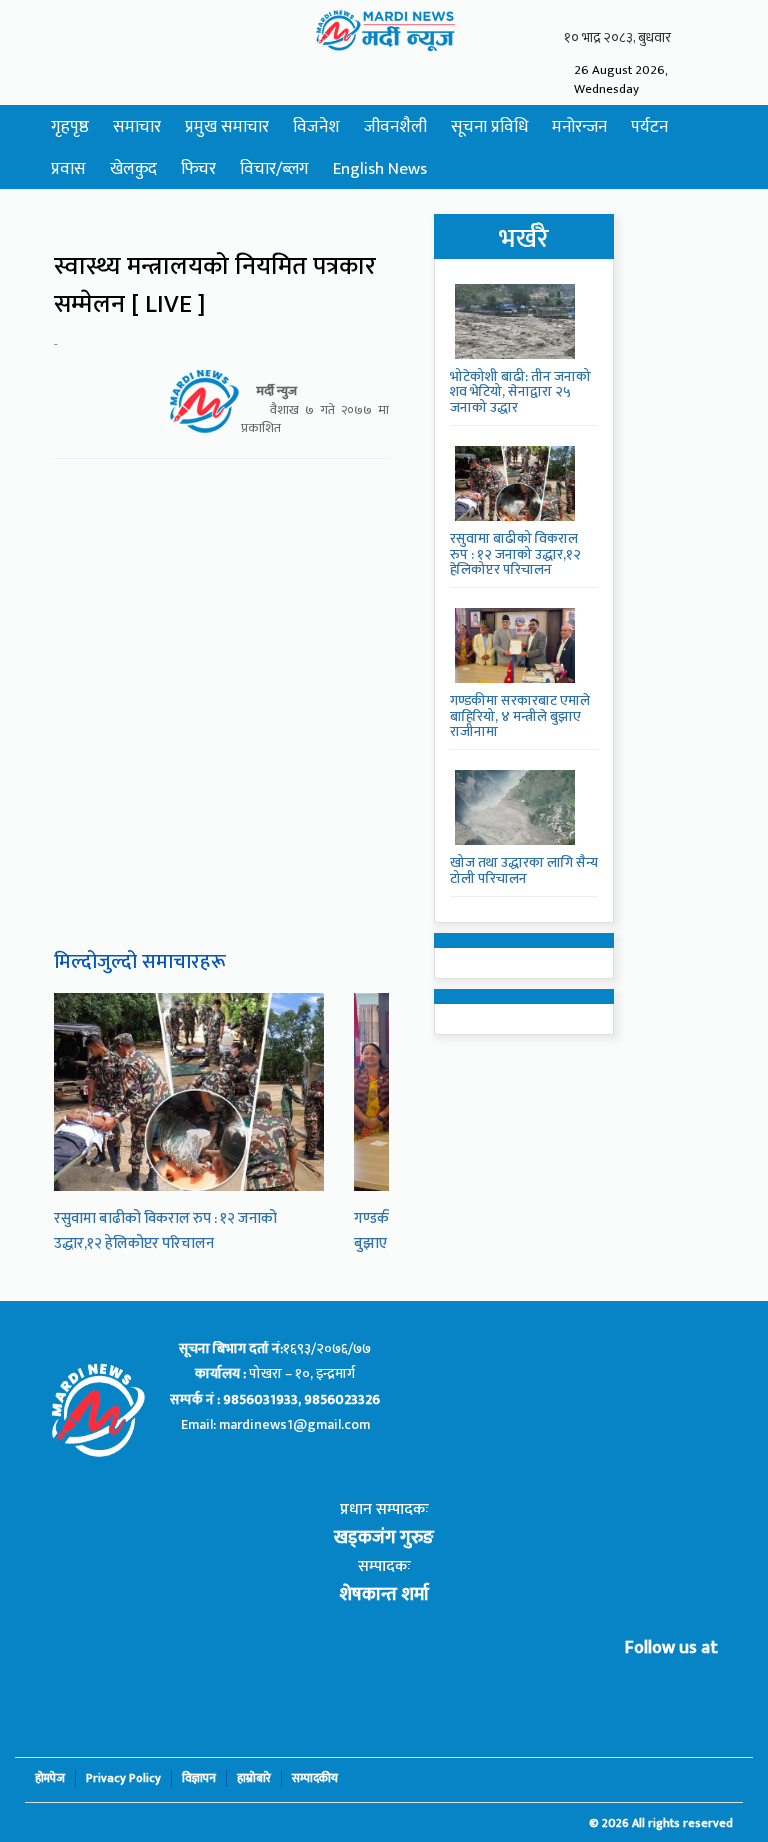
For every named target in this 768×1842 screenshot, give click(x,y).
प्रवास (68, 169)
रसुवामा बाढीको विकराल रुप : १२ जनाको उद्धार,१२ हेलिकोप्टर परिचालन (165, 1231)
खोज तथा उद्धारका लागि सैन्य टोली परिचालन (524, 870)
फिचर (198, 169)
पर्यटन (649, 127)
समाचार (137, 127)
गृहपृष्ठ (70, 127)
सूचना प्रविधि (489, 127)
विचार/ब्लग (274, 169)
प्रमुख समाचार (227, 127)
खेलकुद (133, 169)
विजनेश (316, 127)
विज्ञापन (199, 1778)
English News (380, 169)
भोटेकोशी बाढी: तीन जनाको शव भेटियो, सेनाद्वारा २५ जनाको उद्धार (520, 392)
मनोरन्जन (579, 127)
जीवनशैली (395, 127)
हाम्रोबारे (254, 1778)
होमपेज (50, 1778)
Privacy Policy (123, 1778)
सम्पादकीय (315, 1778)
